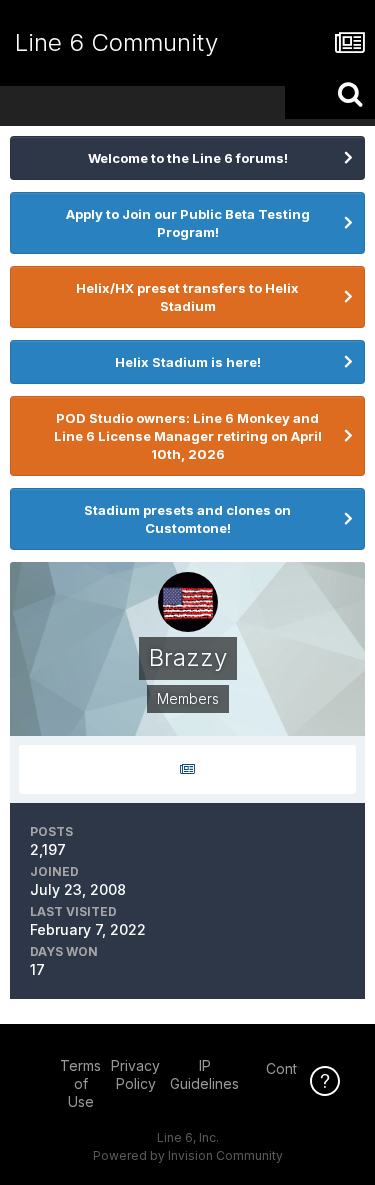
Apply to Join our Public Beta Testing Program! (188, 223)
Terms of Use (80, 1083)
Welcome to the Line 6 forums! (188, 158)
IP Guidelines (204, 1074)
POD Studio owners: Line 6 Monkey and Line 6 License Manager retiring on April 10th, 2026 (188, 436)
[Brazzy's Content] (187, 769)
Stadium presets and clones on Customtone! (187, 519)
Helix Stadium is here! (188, 362)
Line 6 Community (116, 42)
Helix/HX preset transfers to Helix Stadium (187, 297)
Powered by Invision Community (188, 1155)
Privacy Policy (135, 1074)
